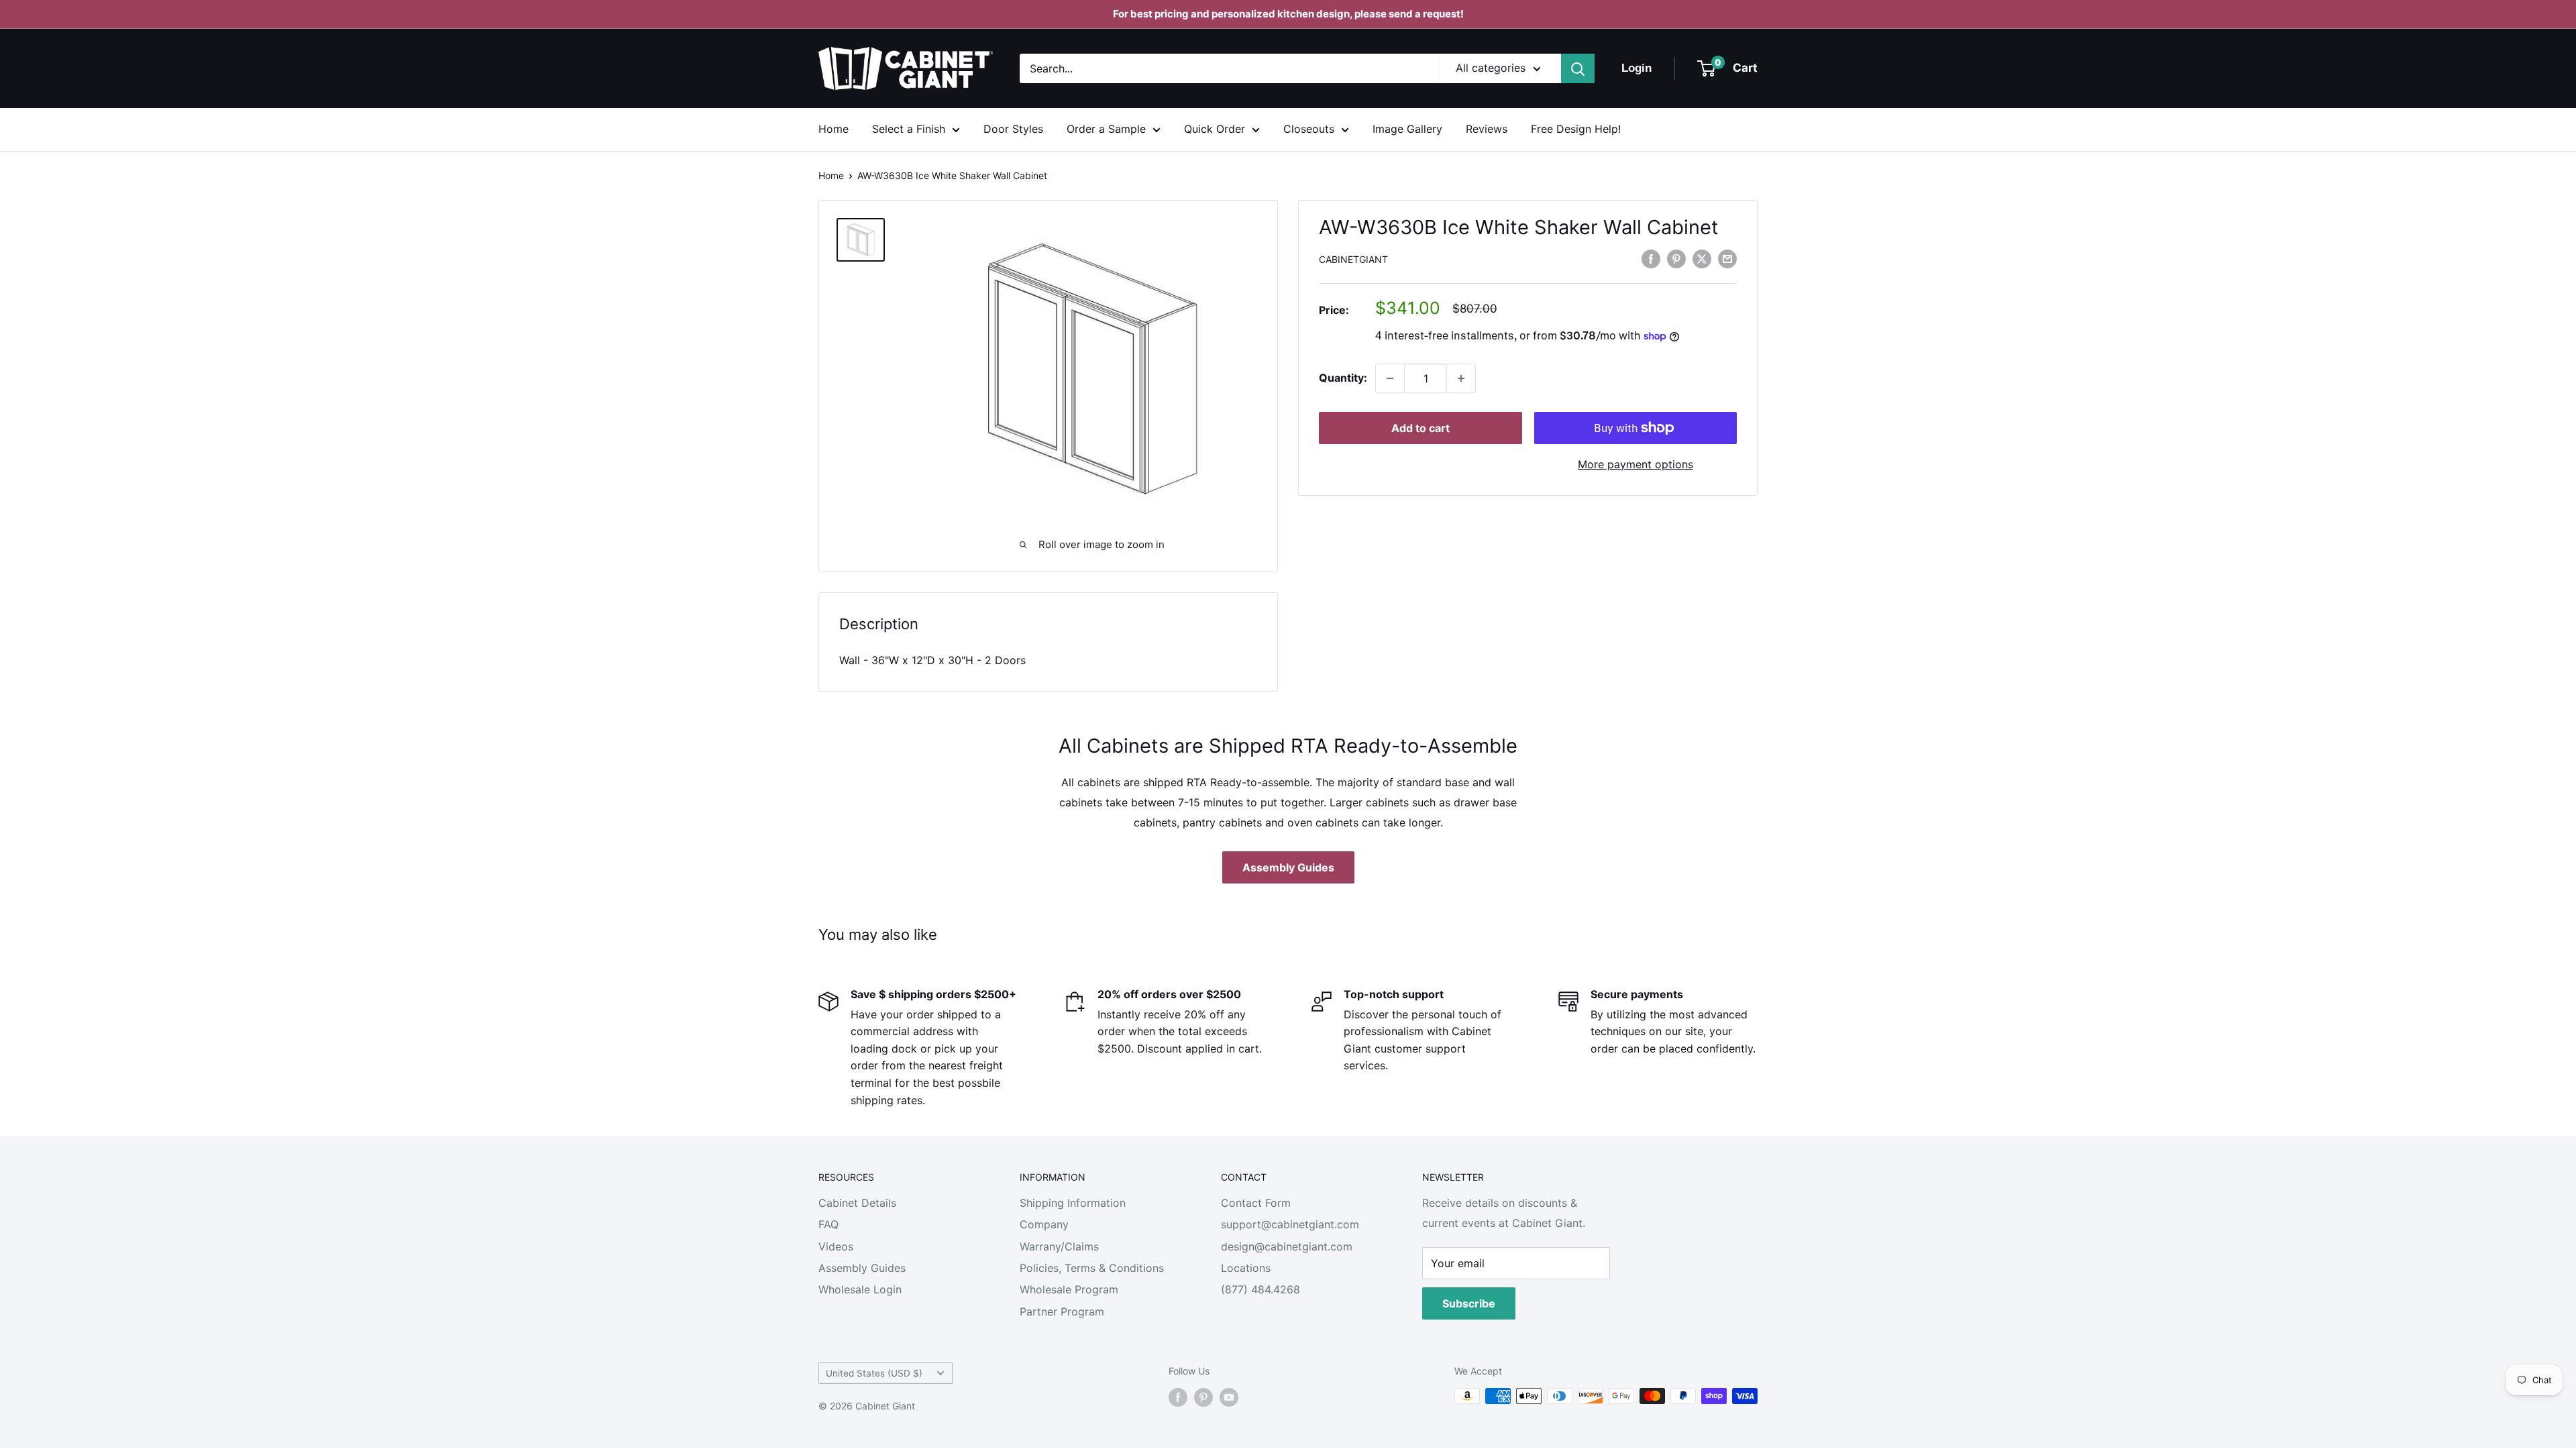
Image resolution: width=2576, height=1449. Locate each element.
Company (1044, 1224)
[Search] (1578, 68)
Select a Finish (909, 129)
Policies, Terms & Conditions (1092, 1268)
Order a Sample (1106, 129)
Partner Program (1062, 1311)
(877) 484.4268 (1260, 1289)
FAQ (828, 1224)
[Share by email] (1727, 258)
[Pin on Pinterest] (1676, 258)
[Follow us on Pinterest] (1203, 1397)
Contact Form (1256, 1203)
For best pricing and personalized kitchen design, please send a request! (1288, 14)
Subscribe (1469, 1303)
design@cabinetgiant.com (1287, 1246)
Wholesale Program (1069, 1289)
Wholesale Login (860, 1289)
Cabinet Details (857, 1203)
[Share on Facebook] (1651, 258)
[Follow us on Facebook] (1178, 1397)
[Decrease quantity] (1390, 378)
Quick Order (1215, 129)
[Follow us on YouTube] (1229, 1397)
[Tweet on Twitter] (1702, 258)
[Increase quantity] (1461, 378)
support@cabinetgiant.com (1290, 1224)
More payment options (1635, 464)
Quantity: (1343, 378)
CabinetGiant (1353, 259)
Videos (836, 1246)
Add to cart (1420, 428)
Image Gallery (1407, 129)
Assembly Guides (1288, 867)
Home (834, 129)
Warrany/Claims (1059, 1246)
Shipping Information (1073, 1203)
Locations (1246, 1268)
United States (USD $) (874, 1373)
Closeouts (1309, 129)
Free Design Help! (1576, 129)
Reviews (1487, 129)
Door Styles (1013, 129)
